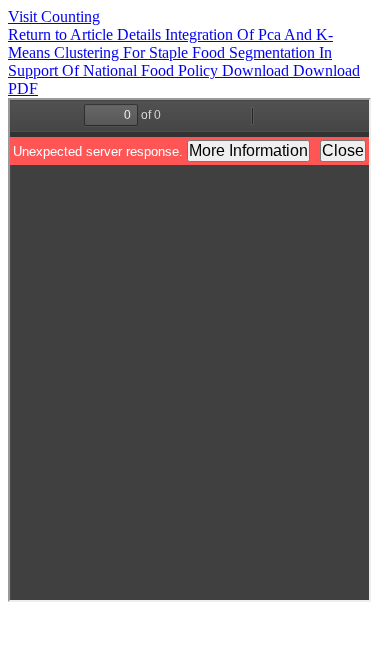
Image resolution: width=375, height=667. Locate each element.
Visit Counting (54, 16)
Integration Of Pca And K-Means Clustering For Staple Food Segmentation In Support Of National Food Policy (170, 52)
